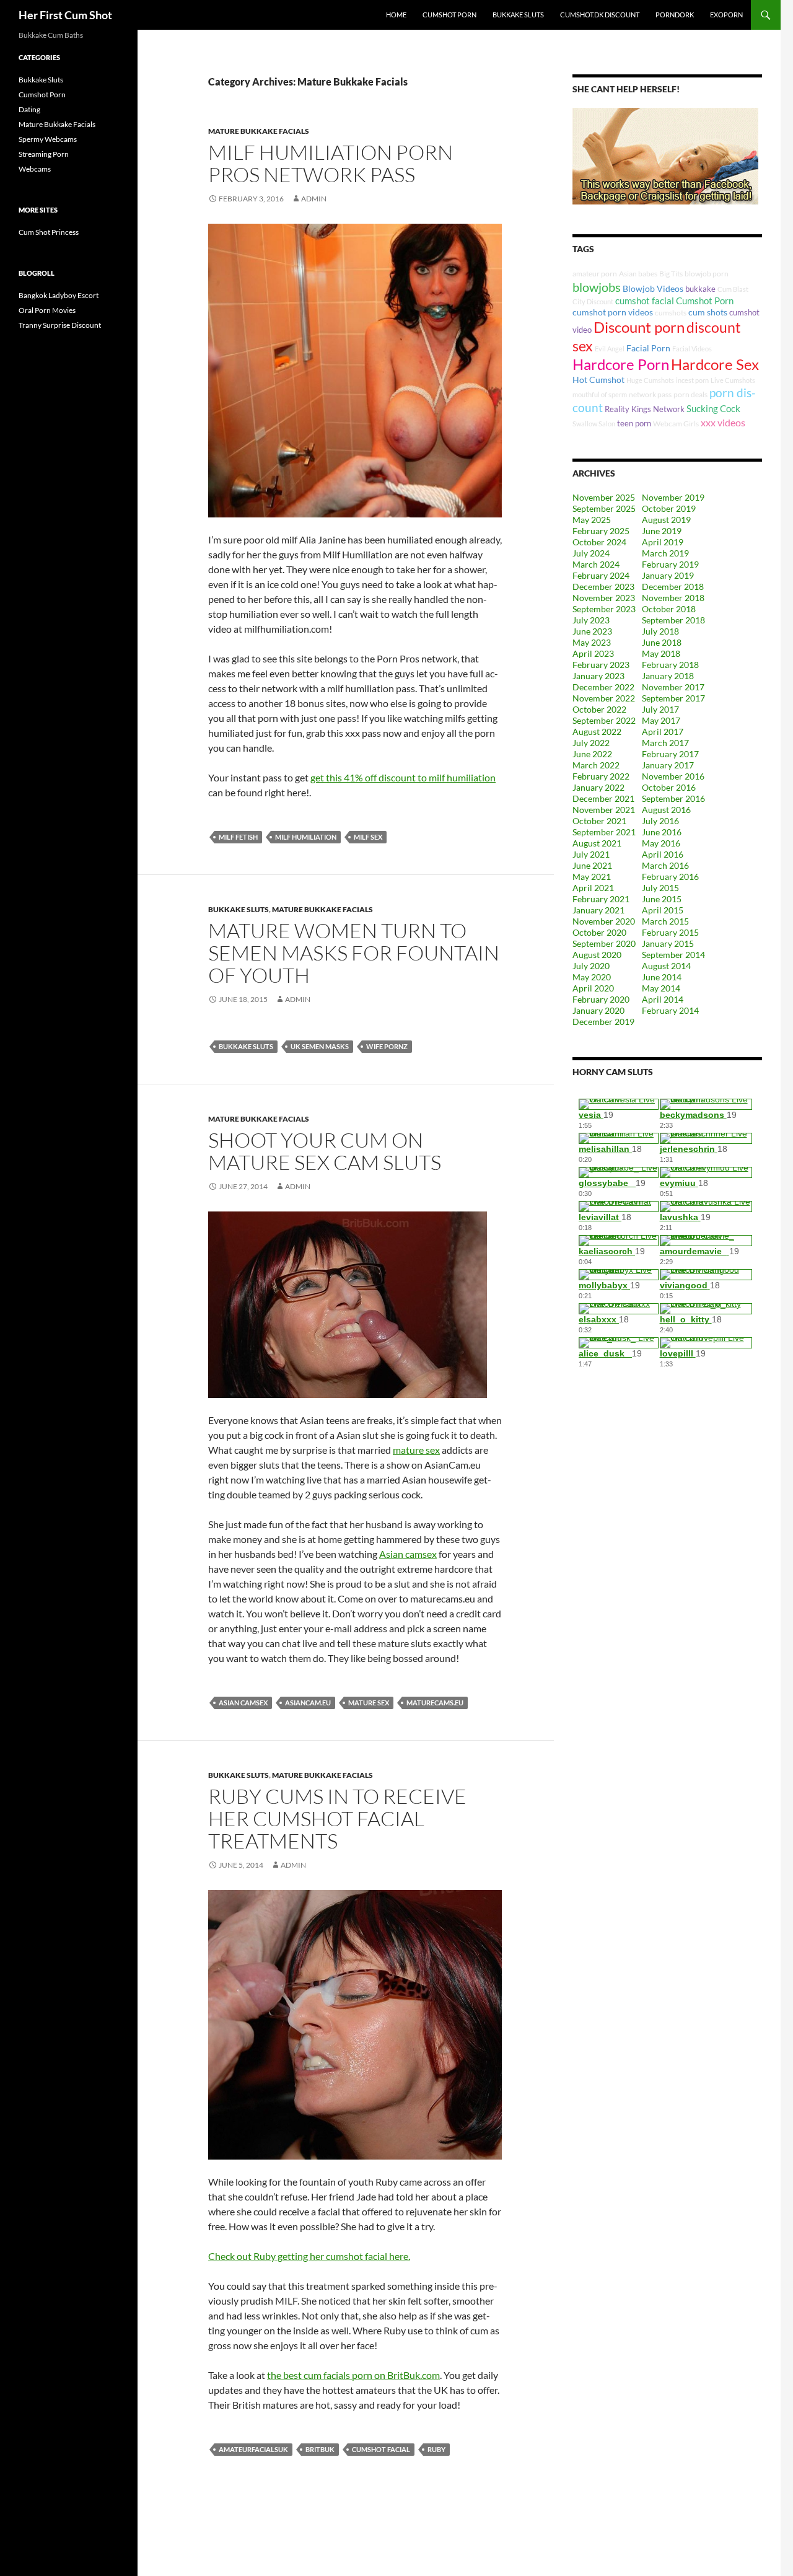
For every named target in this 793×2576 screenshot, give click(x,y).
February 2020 (601, 999)
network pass (650, 394)
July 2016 (660, 821)
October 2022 (599, 709)
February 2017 (670, 754)
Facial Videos (692, 349)
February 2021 (601, 899)
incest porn (692, 380)
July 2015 (660, 888)
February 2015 (670, 932)
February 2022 (601, 776)
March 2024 (596, 564)
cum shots (708, 312)
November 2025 (604, 497)
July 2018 (660, 631)
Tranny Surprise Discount (60, 325)
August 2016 (666, 810)
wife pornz (387, 1046)
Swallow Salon (594, 424)
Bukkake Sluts (518, 15)
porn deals (690, 394)
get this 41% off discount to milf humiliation (403, 777)
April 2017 (663, 732)
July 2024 (591, 553)
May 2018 (661, 653)
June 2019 (662, 531)
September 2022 (604, 720)
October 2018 (669, 609)
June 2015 (662, 899)
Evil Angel (610, 349)
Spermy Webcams (48, 139)
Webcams (35, 169)
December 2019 (603, 1022)
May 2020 (592, 977)
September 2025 (604, 508)
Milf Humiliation (306, 837)
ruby (436, 2449)
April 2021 (593, 888)
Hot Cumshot (598, 380)
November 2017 (673, 687)
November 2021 (604, 810)
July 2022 (591, 743)
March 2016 (665, 865)
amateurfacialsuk (253, 2449)
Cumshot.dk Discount (600, 15)
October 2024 (599, 542)
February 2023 (601, 665)
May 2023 (592, 642)
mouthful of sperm (600, 394)
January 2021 (598, 910)
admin (298, 999)
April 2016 (663, 854)
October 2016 (669, 787)
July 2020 (591, 966)
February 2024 (601, 575)
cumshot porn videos (613, 312)
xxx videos (723, 422)
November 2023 (604, 598)
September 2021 (604, 832)
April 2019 (663, 542)
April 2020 (593, 988)
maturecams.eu (435, 1703)
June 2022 (592, 754)
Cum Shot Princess (49, 232)
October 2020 (599, 932)
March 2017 (665, 743)
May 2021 (592, 877)
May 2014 (661, 988)
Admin (314, 199)
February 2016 (670, 877)
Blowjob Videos (653, 288)
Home (396, 15)
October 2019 (669, 508)
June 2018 (662, 642)
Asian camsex (408, 1554)
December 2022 (603, 687)
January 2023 (598, 676)
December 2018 (673, 587)
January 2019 (668, 575)
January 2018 (668, 676)
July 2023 (591, 620)
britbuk (320, 2449)
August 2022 (597, 732)
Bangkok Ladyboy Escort (59, 295)
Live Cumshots (733, 380)
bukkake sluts (246, 1046)
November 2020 (604, 921)
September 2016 (673, 798)
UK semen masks (320, 1046)
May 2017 (661, 720)
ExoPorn (726, 15)
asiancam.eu (308, 1703)
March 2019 (665, 553)
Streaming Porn (44, 154)
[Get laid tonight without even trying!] (665, 155)
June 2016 (662, 832)
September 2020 (604, 943)
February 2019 (670, 564)
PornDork (675, 15)
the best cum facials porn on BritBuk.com (353, 2375)
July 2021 (591, 854)
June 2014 (662, 977)
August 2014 (666, 966)
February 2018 (670, 665)
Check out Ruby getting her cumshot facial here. (309, 2256)
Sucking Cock (713, 408)
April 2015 (663, 910)
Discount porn (639, 327)
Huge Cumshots (650, 380)
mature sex (416, 1450)
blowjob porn (707, 274)
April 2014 (663, 999)
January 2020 (598, 1010)
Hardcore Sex (715, 364)
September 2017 (673, 698)
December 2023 (603, 587)
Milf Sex (368, 837)
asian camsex (243, 1703)
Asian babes (638, 274)
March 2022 (596, 765)
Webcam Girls (676, 424)
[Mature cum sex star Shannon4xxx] (348, 1303)
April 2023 (593, 653)
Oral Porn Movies (47, 310)
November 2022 (604, 698)
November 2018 (673, 598)
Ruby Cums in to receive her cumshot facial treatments (337, 1818)
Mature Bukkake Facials (259, 131)
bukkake (700, 289)
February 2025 (601, 531)
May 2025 (592, 520)
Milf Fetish (238, 837)
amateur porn (595, 274)
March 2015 (665, 921)
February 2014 (670, 1010)
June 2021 (592, 865)
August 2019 (666, 520)
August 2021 (597, 843)
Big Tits (671, 274)
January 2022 (598, 787)
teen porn (634, 423)
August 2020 (597, 955)
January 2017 (668, 765)
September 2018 (673, 620)
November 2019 (673, 497)
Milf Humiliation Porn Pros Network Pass (331, 163)
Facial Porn (648, 348)
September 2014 (673, 955)
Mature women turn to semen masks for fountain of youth (354, 953)
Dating (29, 109)
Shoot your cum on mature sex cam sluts (325, 1151)
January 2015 (668, 943)
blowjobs (597, 287)
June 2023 (592, 631)
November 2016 (673, 776)
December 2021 (603, 798)
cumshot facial (381, 2449)
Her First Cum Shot (65, 15)
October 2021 (599, 821)
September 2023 (604, 609)
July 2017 (660, 709)
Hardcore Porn (621, 364)
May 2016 (661, 843)
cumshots (671, 313)
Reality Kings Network (645, 409)
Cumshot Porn (449, 15)
